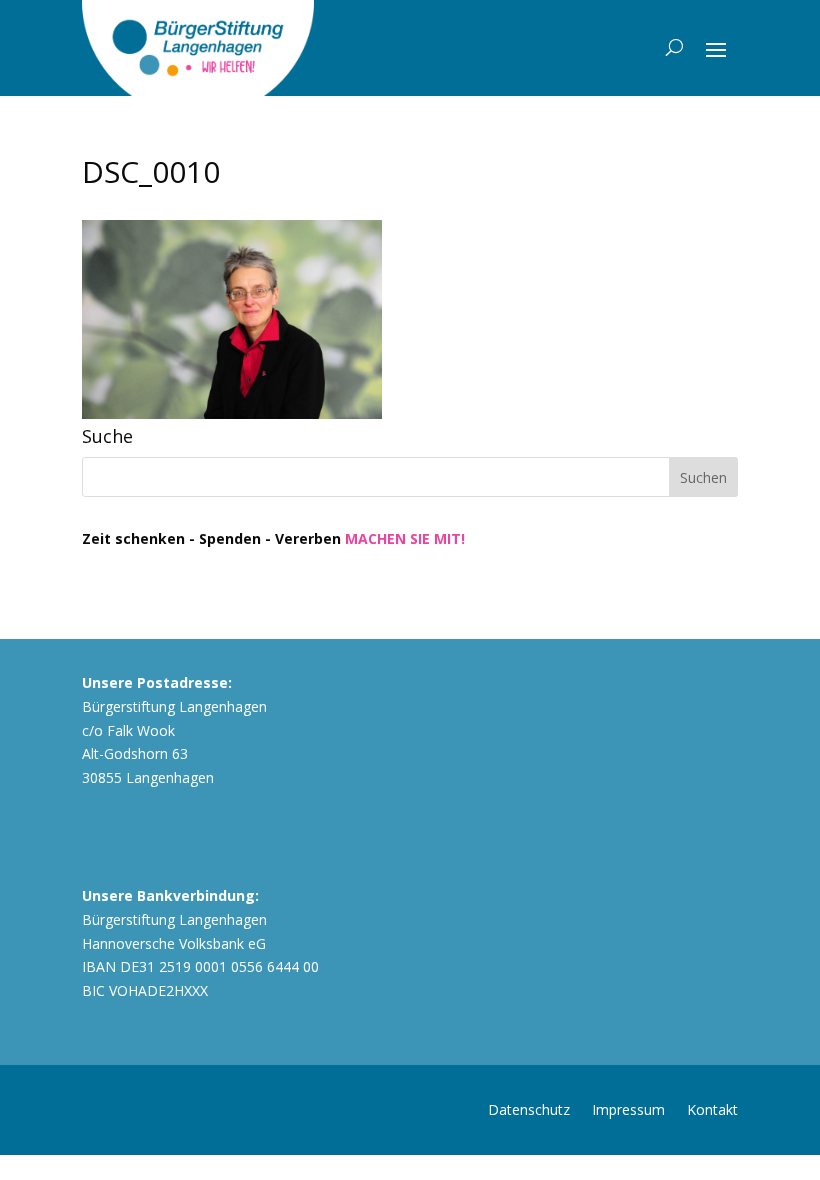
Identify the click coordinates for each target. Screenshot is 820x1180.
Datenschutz (529, 1108)
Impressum (628, 1108)
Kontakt (712, 1108)
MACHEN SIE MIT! (405, 538)
